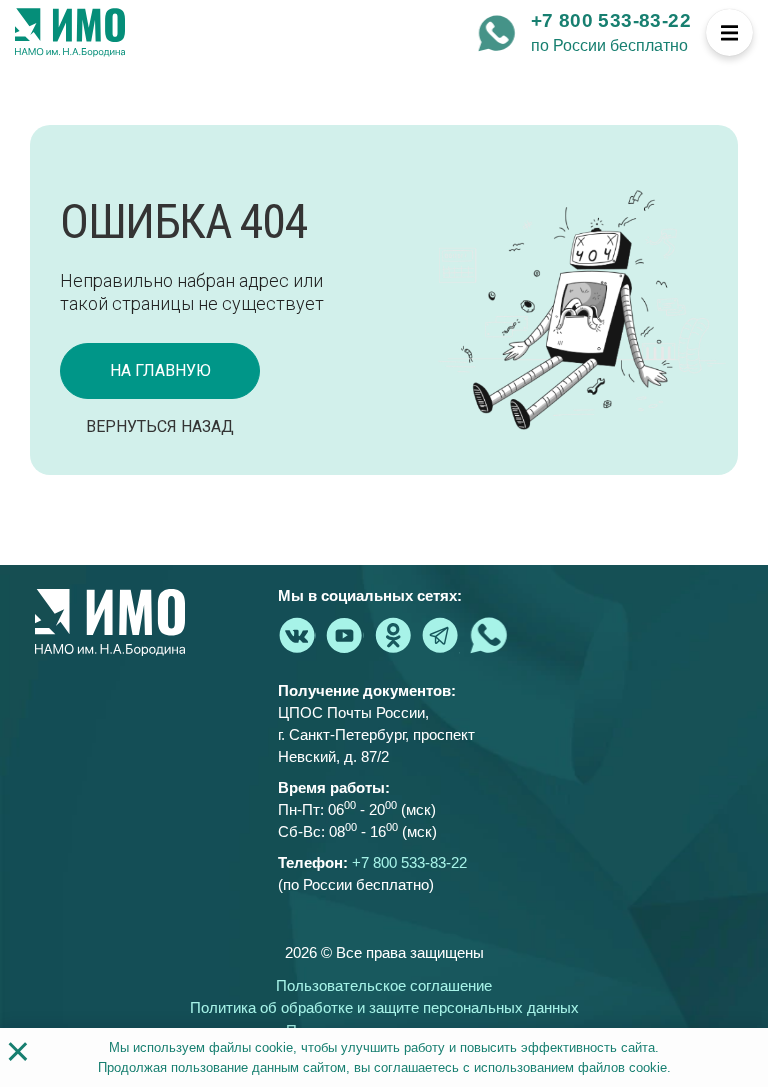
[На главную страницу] (70, 33)
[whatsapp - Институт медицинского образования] (497, 33)
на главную (160, 370)
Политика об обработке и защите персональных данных (384, 1007)
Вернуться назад (160, 426)
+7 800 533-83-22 (611, 20)
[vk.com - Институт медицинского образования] (297, 635)
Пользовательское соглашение (384, 985)
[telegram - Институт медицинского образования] (441, 635)
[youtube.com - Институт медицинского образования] (345, 635)
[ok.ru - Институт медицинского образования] (393, 635)
